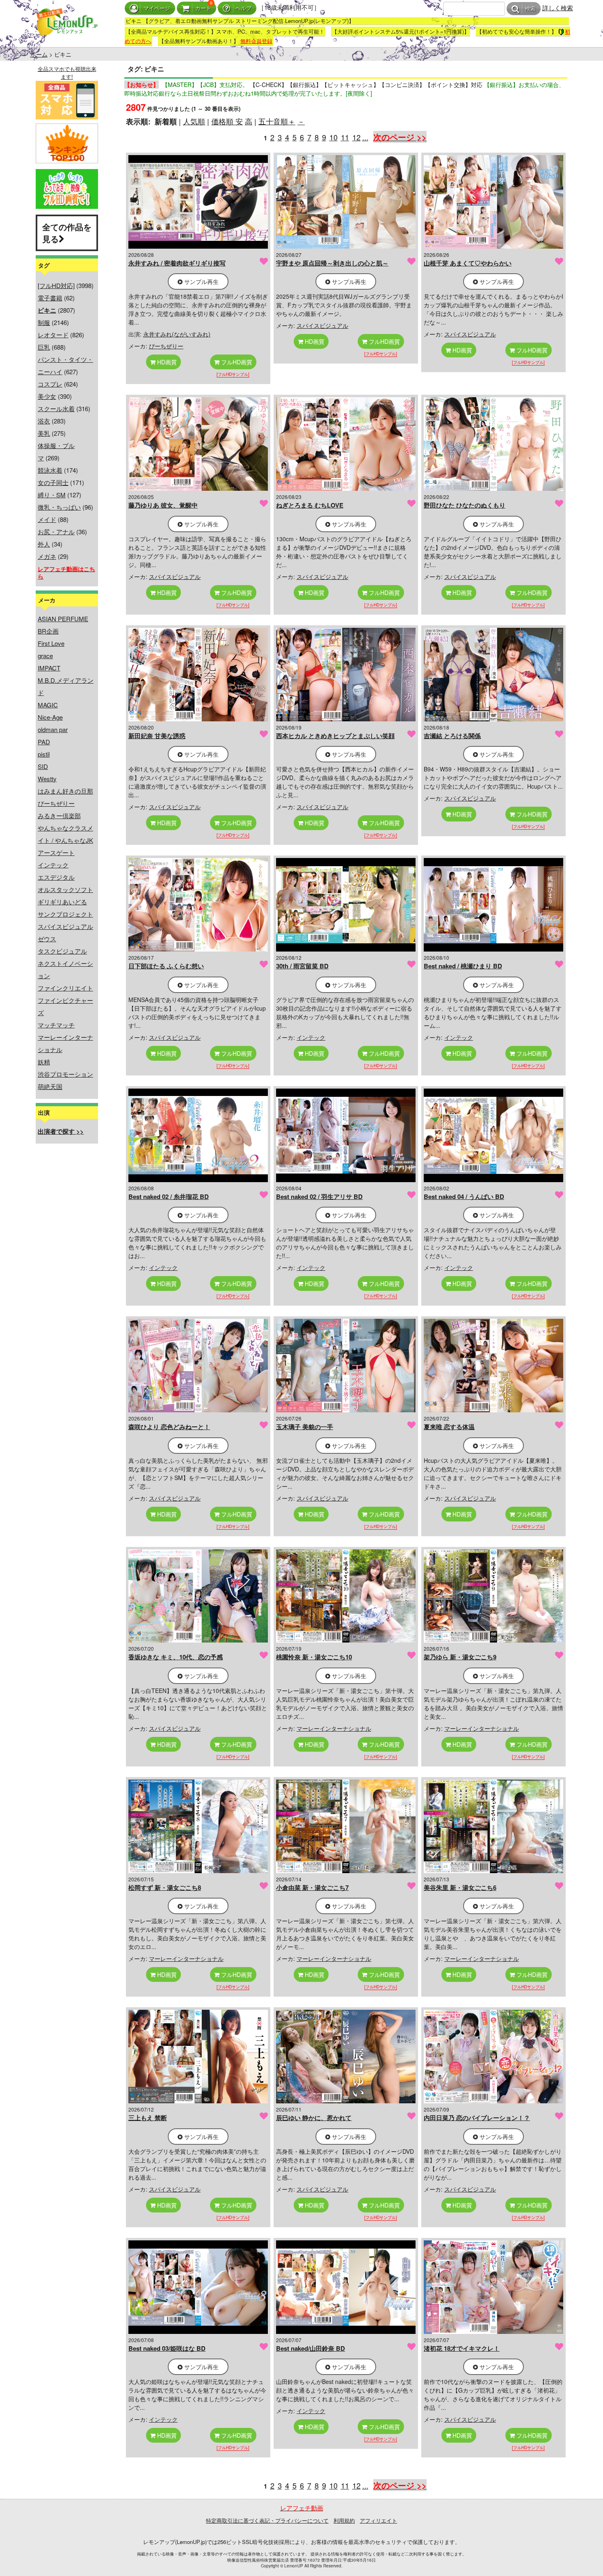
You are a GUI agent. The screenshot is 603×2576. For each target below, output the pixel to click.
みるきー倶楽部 (59, 816)
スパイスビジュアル (65, 926)
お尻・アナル (56, 532)
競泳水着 (50, 470)
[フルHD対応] (56, 285)
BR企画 (48, 631)
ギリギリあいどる (62, 902)
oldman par (53, 729)
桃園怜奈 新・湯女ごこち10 (314, 1657)
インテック (53, 865)
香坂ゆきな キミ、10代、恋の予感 (176, 1657)
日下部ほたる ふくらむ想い (166, 966)
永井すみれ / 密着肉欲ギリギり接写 (177, 263)
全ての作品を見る (67, 233)
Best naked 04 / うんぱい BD (464, 1196)
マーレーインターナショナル (334, 1728)
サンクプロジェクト (65, 914)
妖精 (44, 1062)
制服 (44, 322)
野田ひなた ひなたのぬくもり (465, 505)
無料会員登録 (256, 41)
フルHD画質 (236, 362)
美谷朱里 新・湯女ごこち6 (460, 1887)
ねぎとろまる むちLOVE (310, 505)
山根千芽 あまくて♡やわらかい (468, 263)
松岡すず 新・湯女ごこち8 (165, 1887)
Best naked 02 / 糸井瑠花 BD (169, 1196)
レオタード (53, 335)
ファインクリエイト (65, 988)
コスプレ (50, 384)
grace (45, 655)
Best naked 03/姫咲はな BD (167, 2348)
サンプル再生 (201, 281)
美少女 (47, 396)
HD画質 (166, 362)
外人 (44, 544)
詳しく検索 (558, 8)
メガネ (47, 556)
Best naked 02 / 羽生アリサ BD (319, 1196)
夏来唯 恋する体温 (449, 1427)
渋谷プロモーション (65, 1074)
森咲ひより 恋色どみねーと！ (169, 1427)
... (365, 137)
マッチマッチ (56, 1025)
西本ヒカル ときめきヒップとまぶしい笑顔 (335, 736)
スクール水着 (56, 408)
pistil (44, 754)
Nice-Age (50, 717)
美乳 (44, 433)
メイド (47, 519)
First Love (51, 643)
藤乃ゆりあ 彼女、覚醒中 (163, 505)
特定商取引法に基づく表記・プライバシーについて (267, 2520)
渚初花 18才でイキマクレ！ (462, 2348)
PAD (44, 742)
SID (43, 766)
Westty (47, 779)
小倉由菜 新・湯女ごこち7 (312, 1887)
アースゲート (56, 852)
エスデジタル (56, 877)
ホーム (39, 54)
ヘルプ (243, 8)
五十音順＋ (277, 121)
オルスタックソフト (65, 889)
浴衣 (44, 421)
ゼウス (47, 939)
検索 (530, 9)
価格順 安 (227, 121)
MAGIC (48, 705)
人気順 (194, 121)
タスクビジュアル (62, 951)
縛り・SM (52, 495)
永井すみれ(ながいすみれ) (177, 334)
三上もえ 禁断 (148, 2118)
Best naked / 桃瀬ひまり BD (463, 966)
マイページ (157, 8)
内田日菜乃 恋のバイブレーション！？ (477, 2118)
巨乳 (44, 347)
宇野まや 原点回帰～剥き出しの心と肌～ (332, 263)
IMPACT (49, 668)
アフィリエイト (378, 2520)
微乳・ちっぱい (59, 507)
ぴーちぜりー (56, 803)
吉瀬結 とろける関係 (452, 736)
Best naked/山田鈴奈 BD (311, 2348)
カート (203, 8)
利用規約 (344, 2520)
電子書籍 (50, 298)
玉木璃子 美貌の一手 (305, 1427)
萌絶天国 (50, 1086)
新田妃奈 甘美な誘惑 (157, 736)
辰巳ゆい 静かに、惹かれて (314, 2118)
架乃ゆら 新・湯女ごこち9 (460, 1657)
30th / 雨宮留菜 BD (302, 966)
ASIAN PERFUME (63, 619)
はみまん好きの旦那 (65, 791)
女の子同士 (53, 482)
